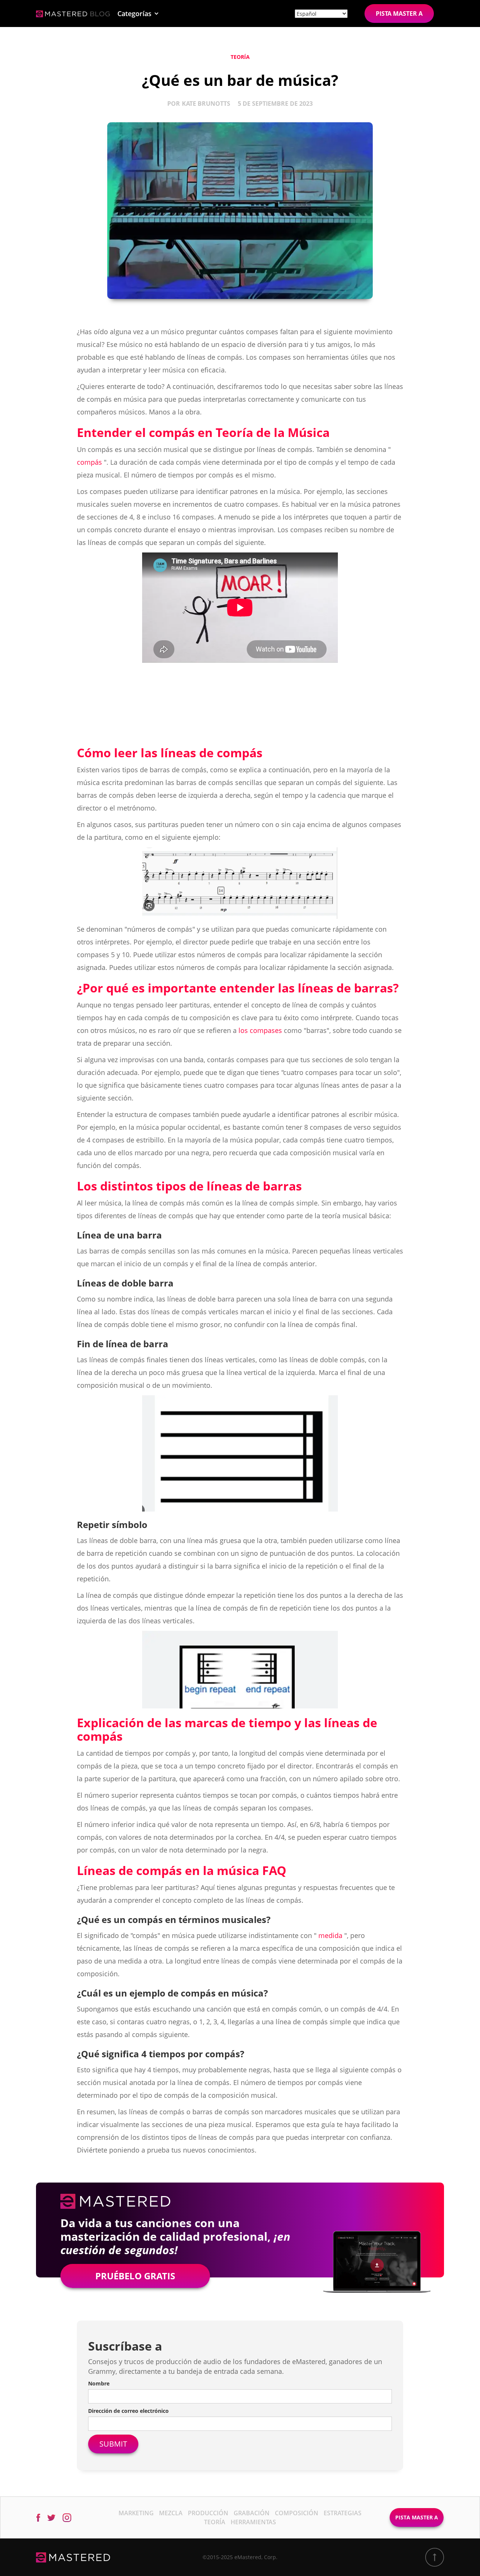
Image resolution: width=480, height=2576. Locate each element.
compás (89, 462)
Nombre (99, 2383)
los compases (260, 1030)
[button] (138, 14)
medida (330, 1935)
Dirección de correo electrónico (128, 2411)
